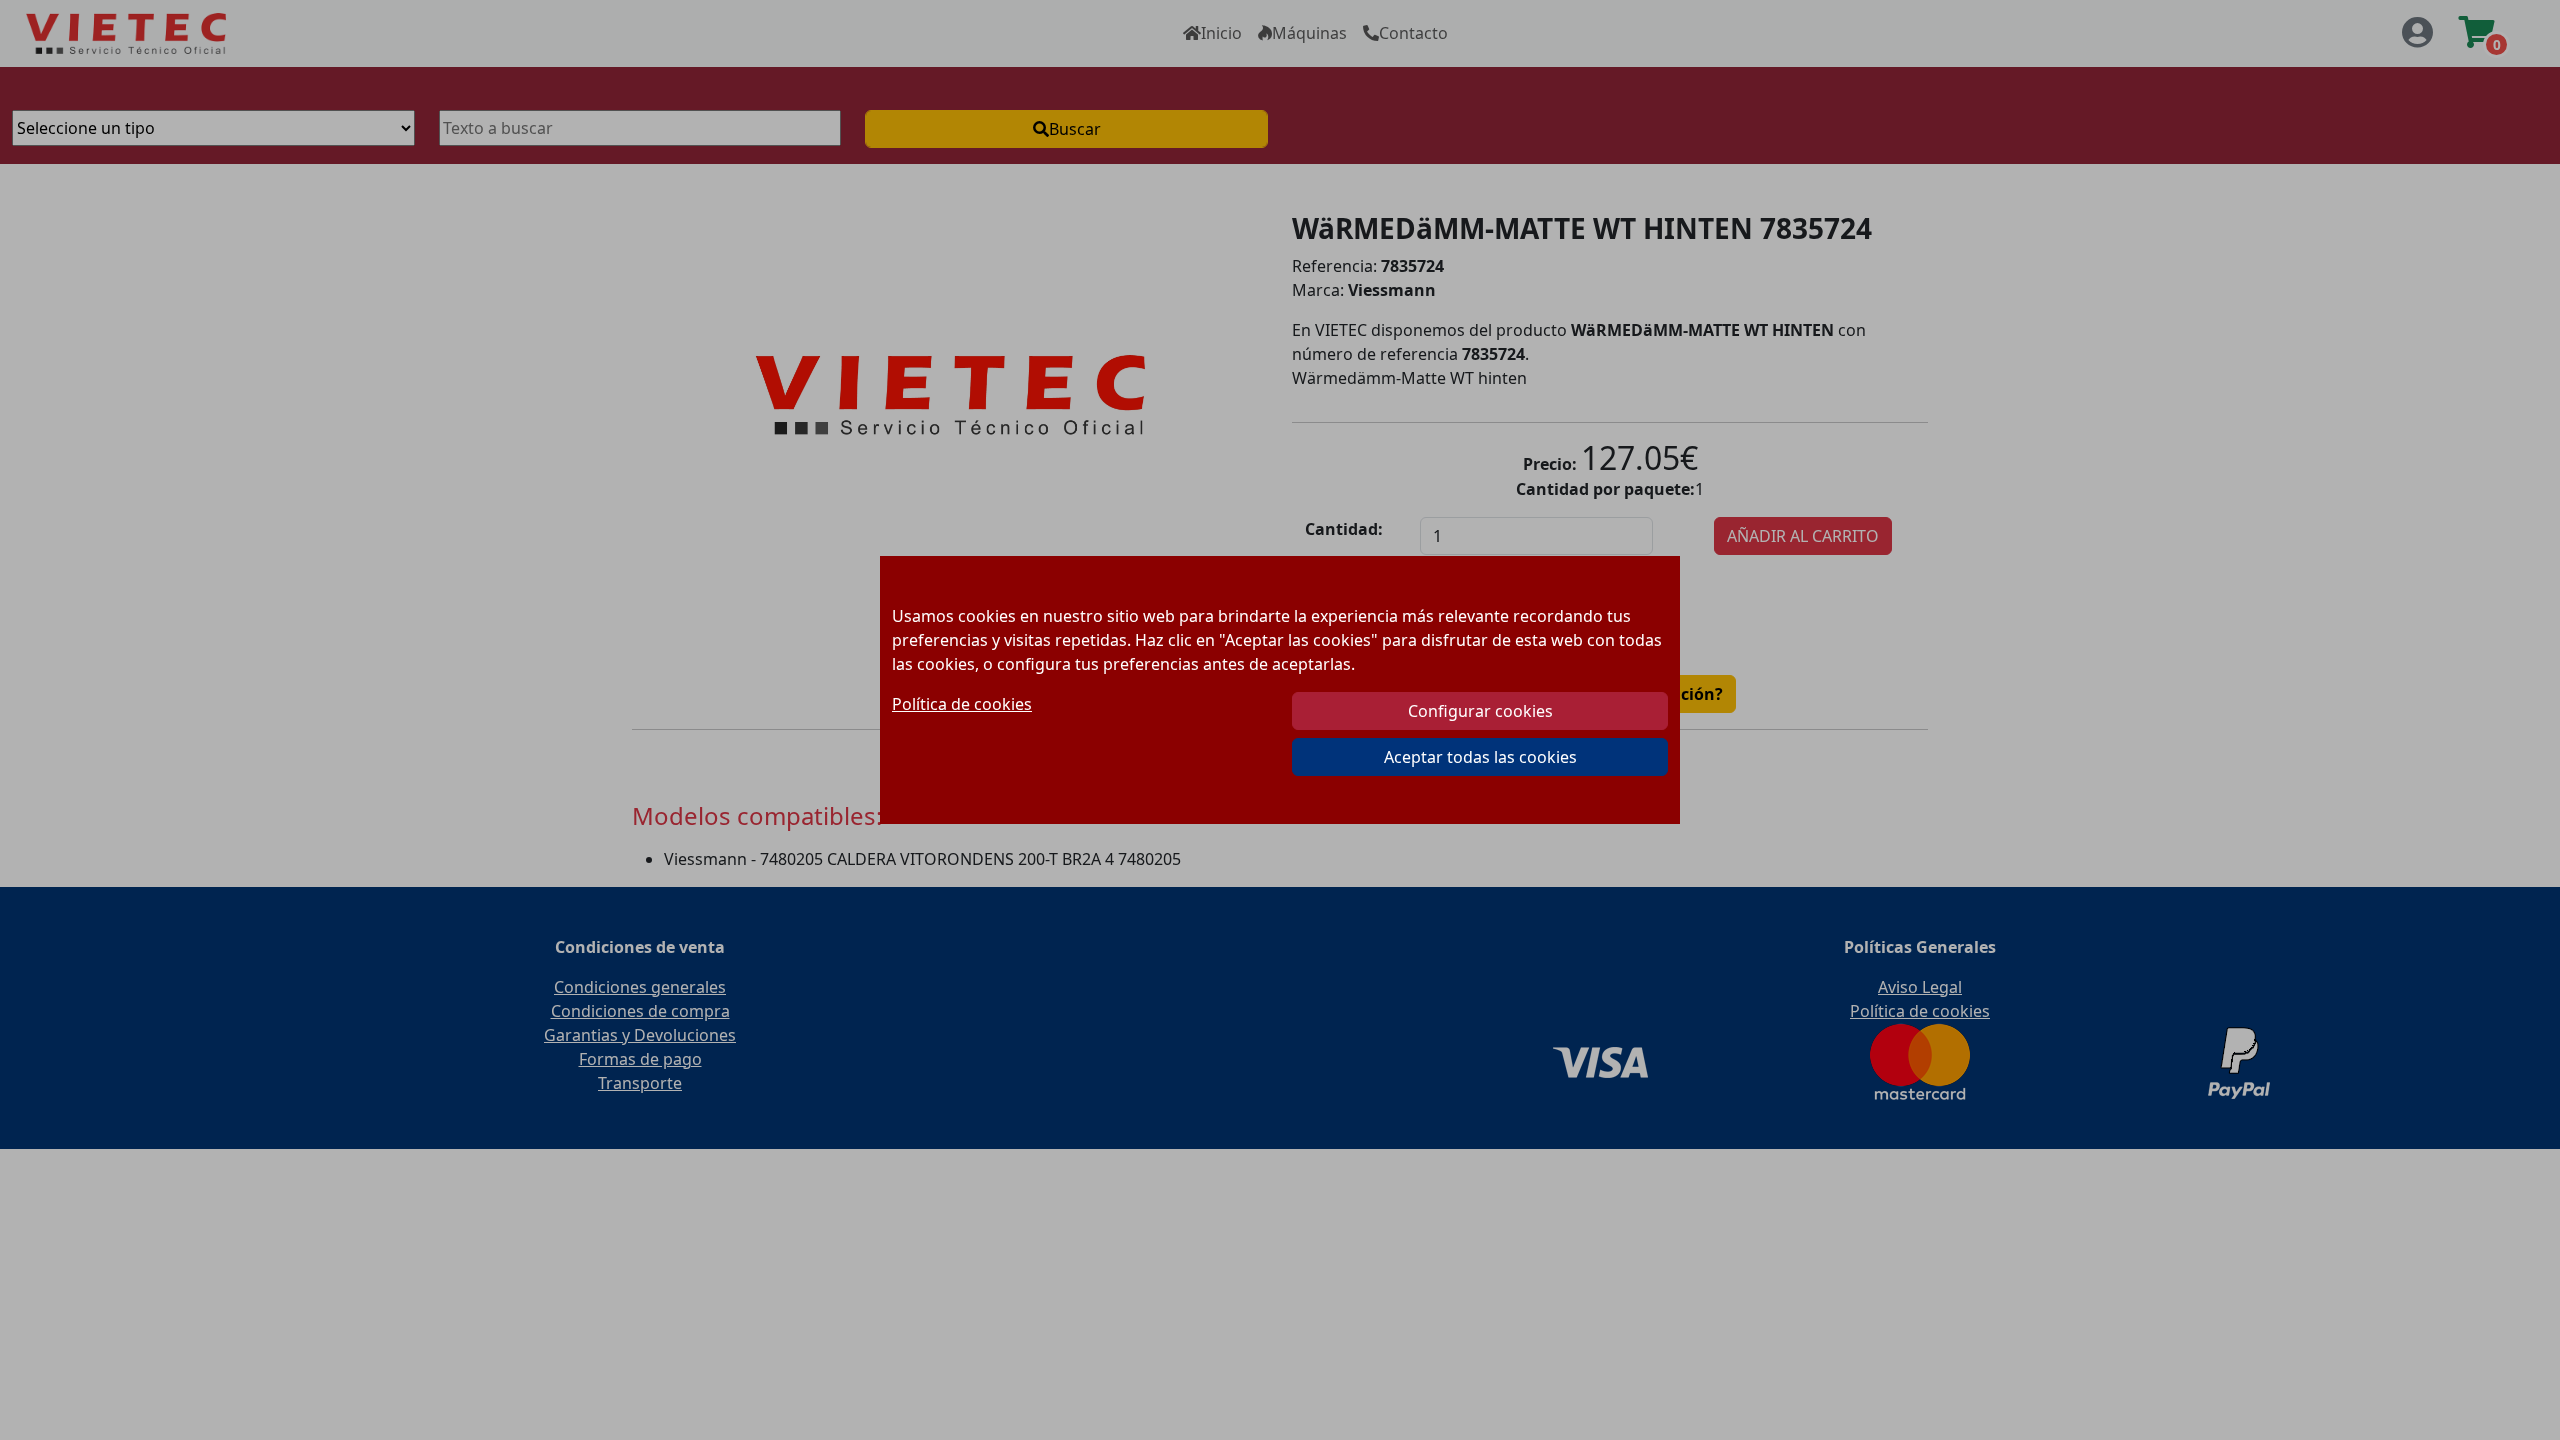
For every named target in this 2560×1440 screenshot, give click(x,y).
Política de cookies (962, 704)
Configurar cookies (1480, 711)
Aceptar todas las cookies (1480, 757)
